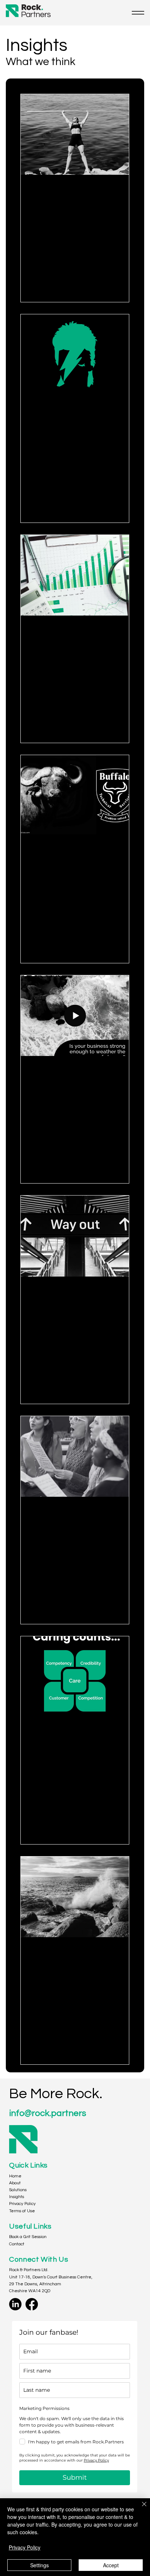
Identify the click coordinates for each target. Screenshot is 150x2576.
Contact (17, 2244)
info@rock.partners (48, 2113)
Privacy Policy (22, 2204)
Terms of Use (22, 2211)
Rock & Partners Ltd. (29, 2270)
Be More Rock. (56, 2094)
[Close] (140, 2508)
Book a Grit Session (28, 2237)
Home (15, 2176)
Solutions (18, 2190)
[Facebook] (32, 2304)
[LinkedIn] (15, 2304)
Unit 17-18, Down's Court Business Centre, (51, 2277)
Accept (111, 2565)
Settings (40, 2565)
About (15, 2183)
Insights (17, 2197)
